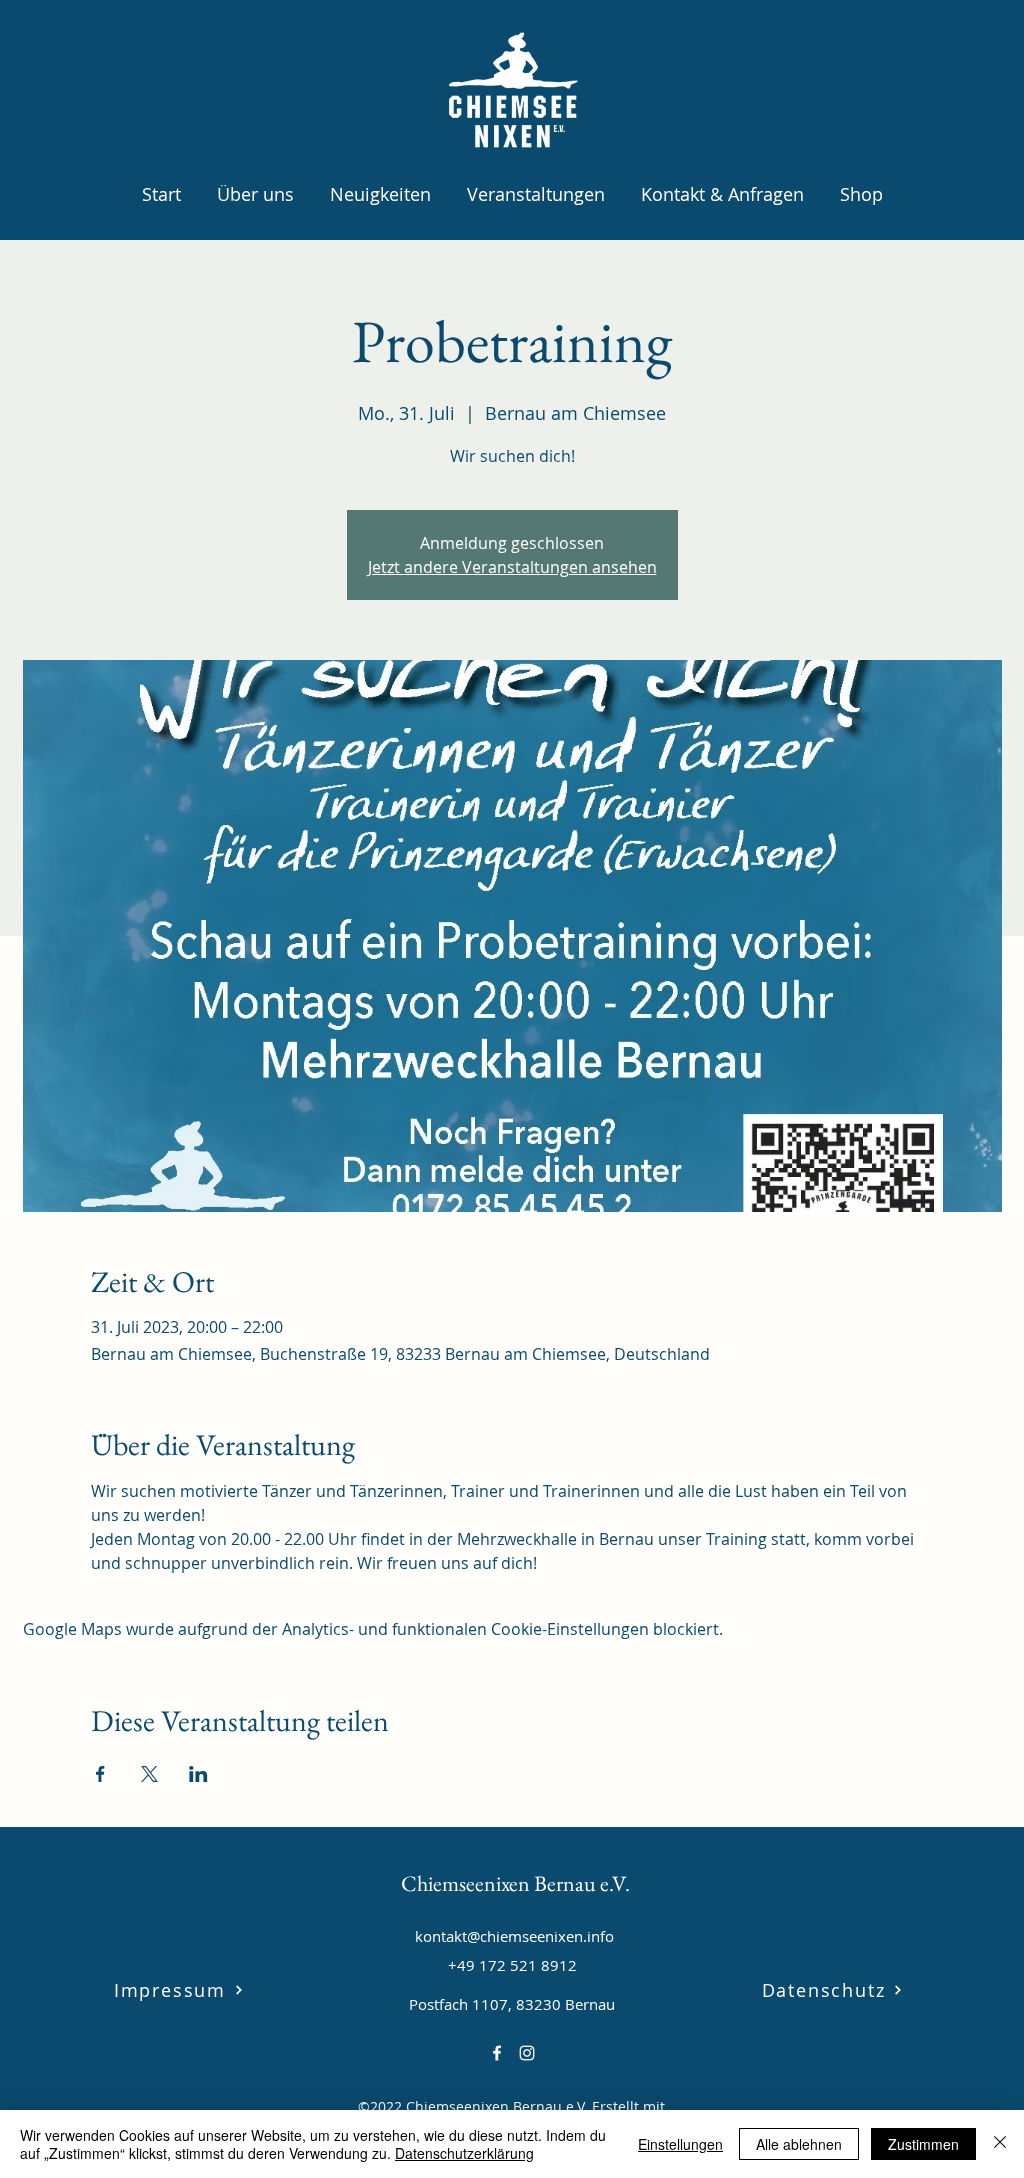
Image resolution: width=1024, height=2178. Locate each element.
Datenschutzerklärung (464, 2153)
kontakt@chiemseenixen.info (514, 1936)
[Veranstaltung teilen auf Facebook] (100, 1774)
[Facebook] (497, 2053)
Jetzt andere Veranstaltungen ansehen (512, 567)
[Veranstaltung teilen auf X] (149, 1774)
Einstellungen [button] (680, 2144)
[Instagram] (527, 2053)
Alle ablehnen (799, 2144)
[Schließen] (1000, 2144)
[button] (255, 185)
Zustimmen (923, 2144)
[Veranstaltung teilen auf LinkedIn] (198, 1774)
